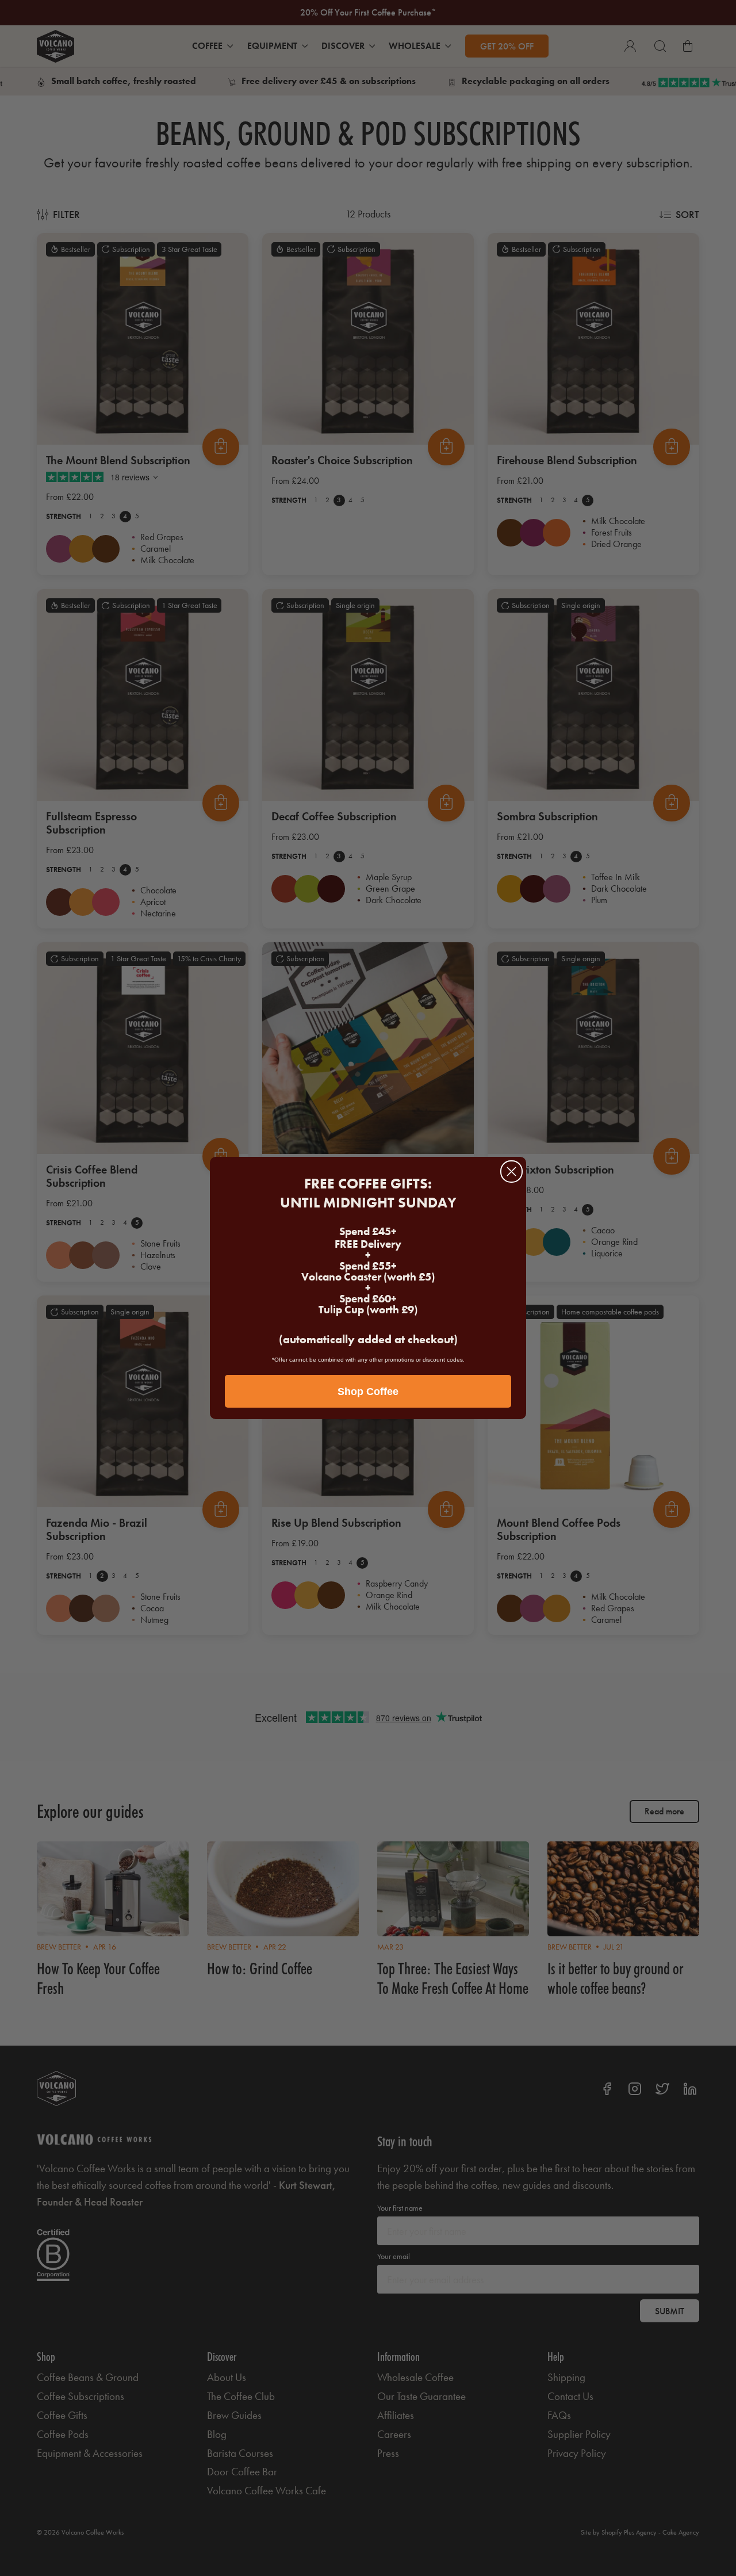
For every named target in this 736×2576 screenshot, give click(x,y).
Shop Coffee (368, 1392)
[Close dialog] (511, 1172)
